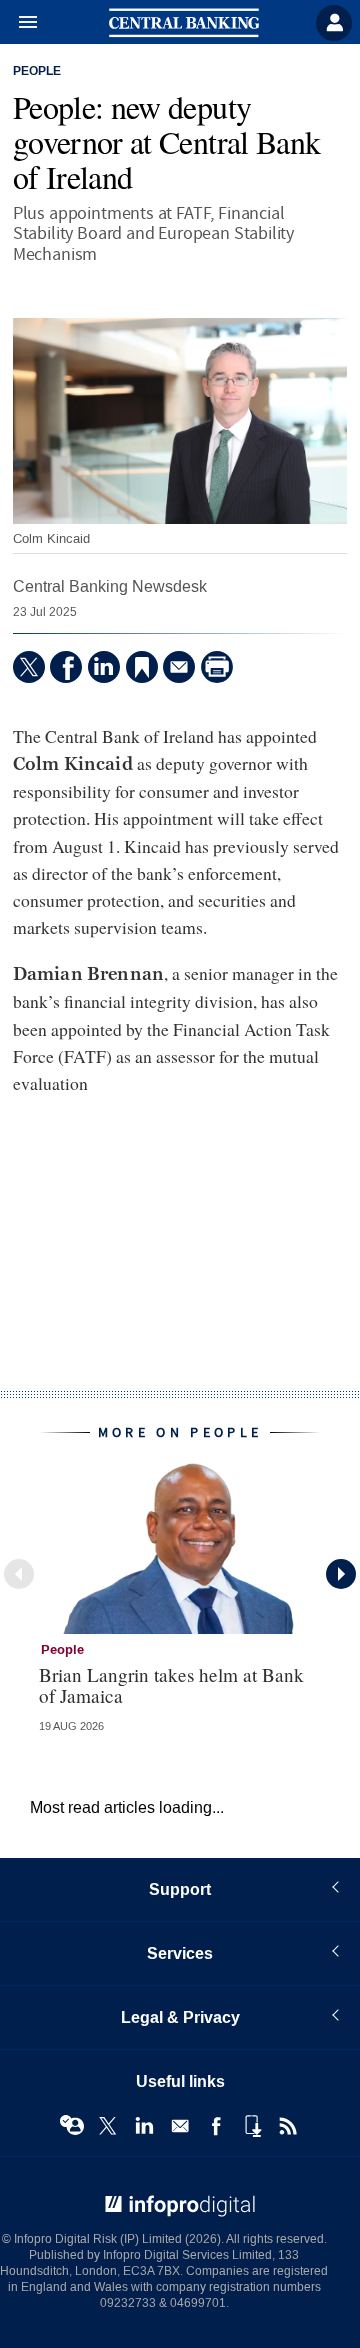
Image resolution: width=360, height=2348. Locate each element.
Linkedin (144, 2126)
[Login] (334, 23)
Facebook (216, 2126)
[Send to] (179, 667)
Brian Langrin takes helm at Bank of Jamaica (171, 1685)
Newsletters (180, 2126)
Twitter (108, 2126)
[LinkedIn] (104, 667)
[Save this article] (142, 667)
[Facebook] (66, 667)
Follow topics (72, 2126)
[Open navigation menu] (19, 23)
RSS (288, 2126)
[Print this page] (217, 667)
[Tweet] (29, 667)
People (37, 72)
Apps (252, 2126)
